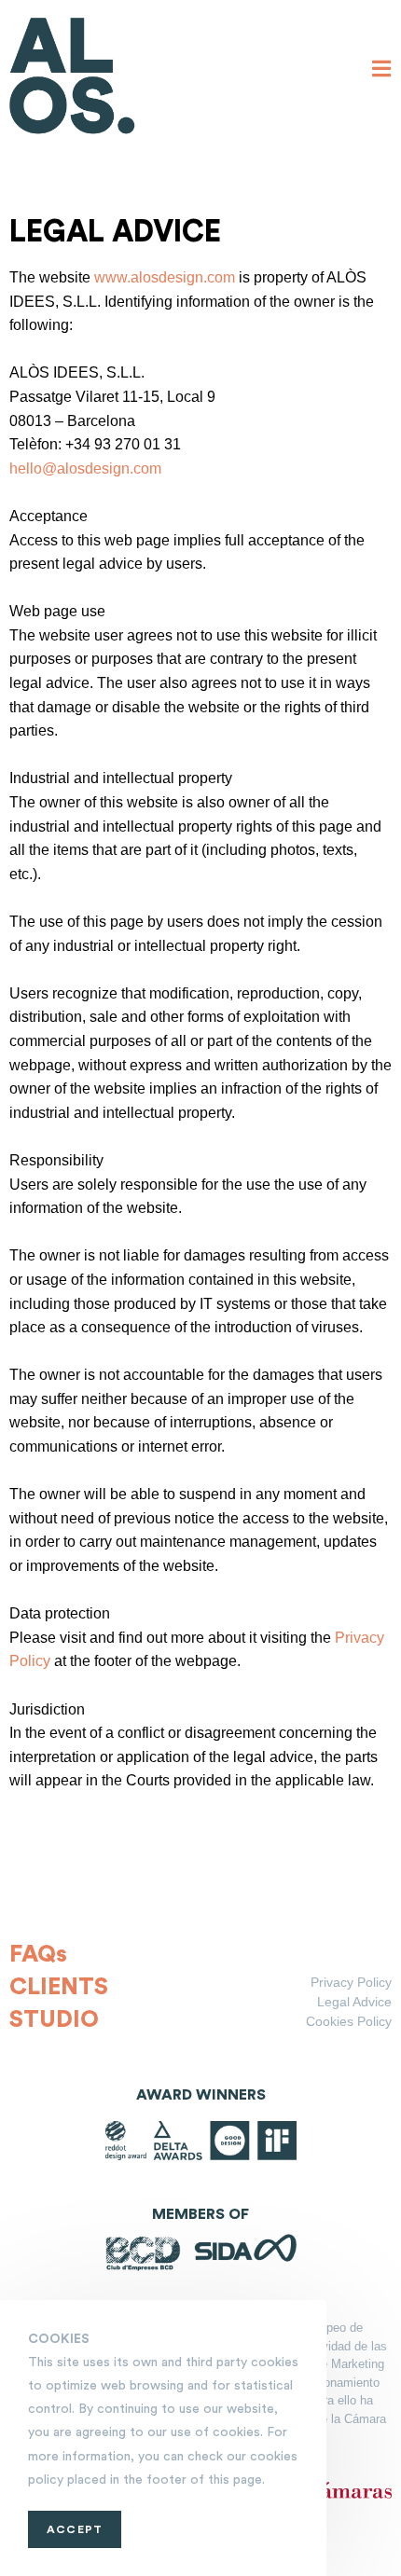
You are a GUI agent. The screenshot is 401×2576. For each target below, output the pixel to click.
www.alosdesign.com (165, 277)
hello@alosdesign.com (85, 468)
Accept (75, 2529)
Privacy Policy (351, 1982)
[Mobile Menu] (382, 70)
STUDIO (54, 2020)
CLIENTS (59, 1987)
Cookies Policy (349, 2021)
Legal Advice (354, 2002)
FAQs (38, 1955)
